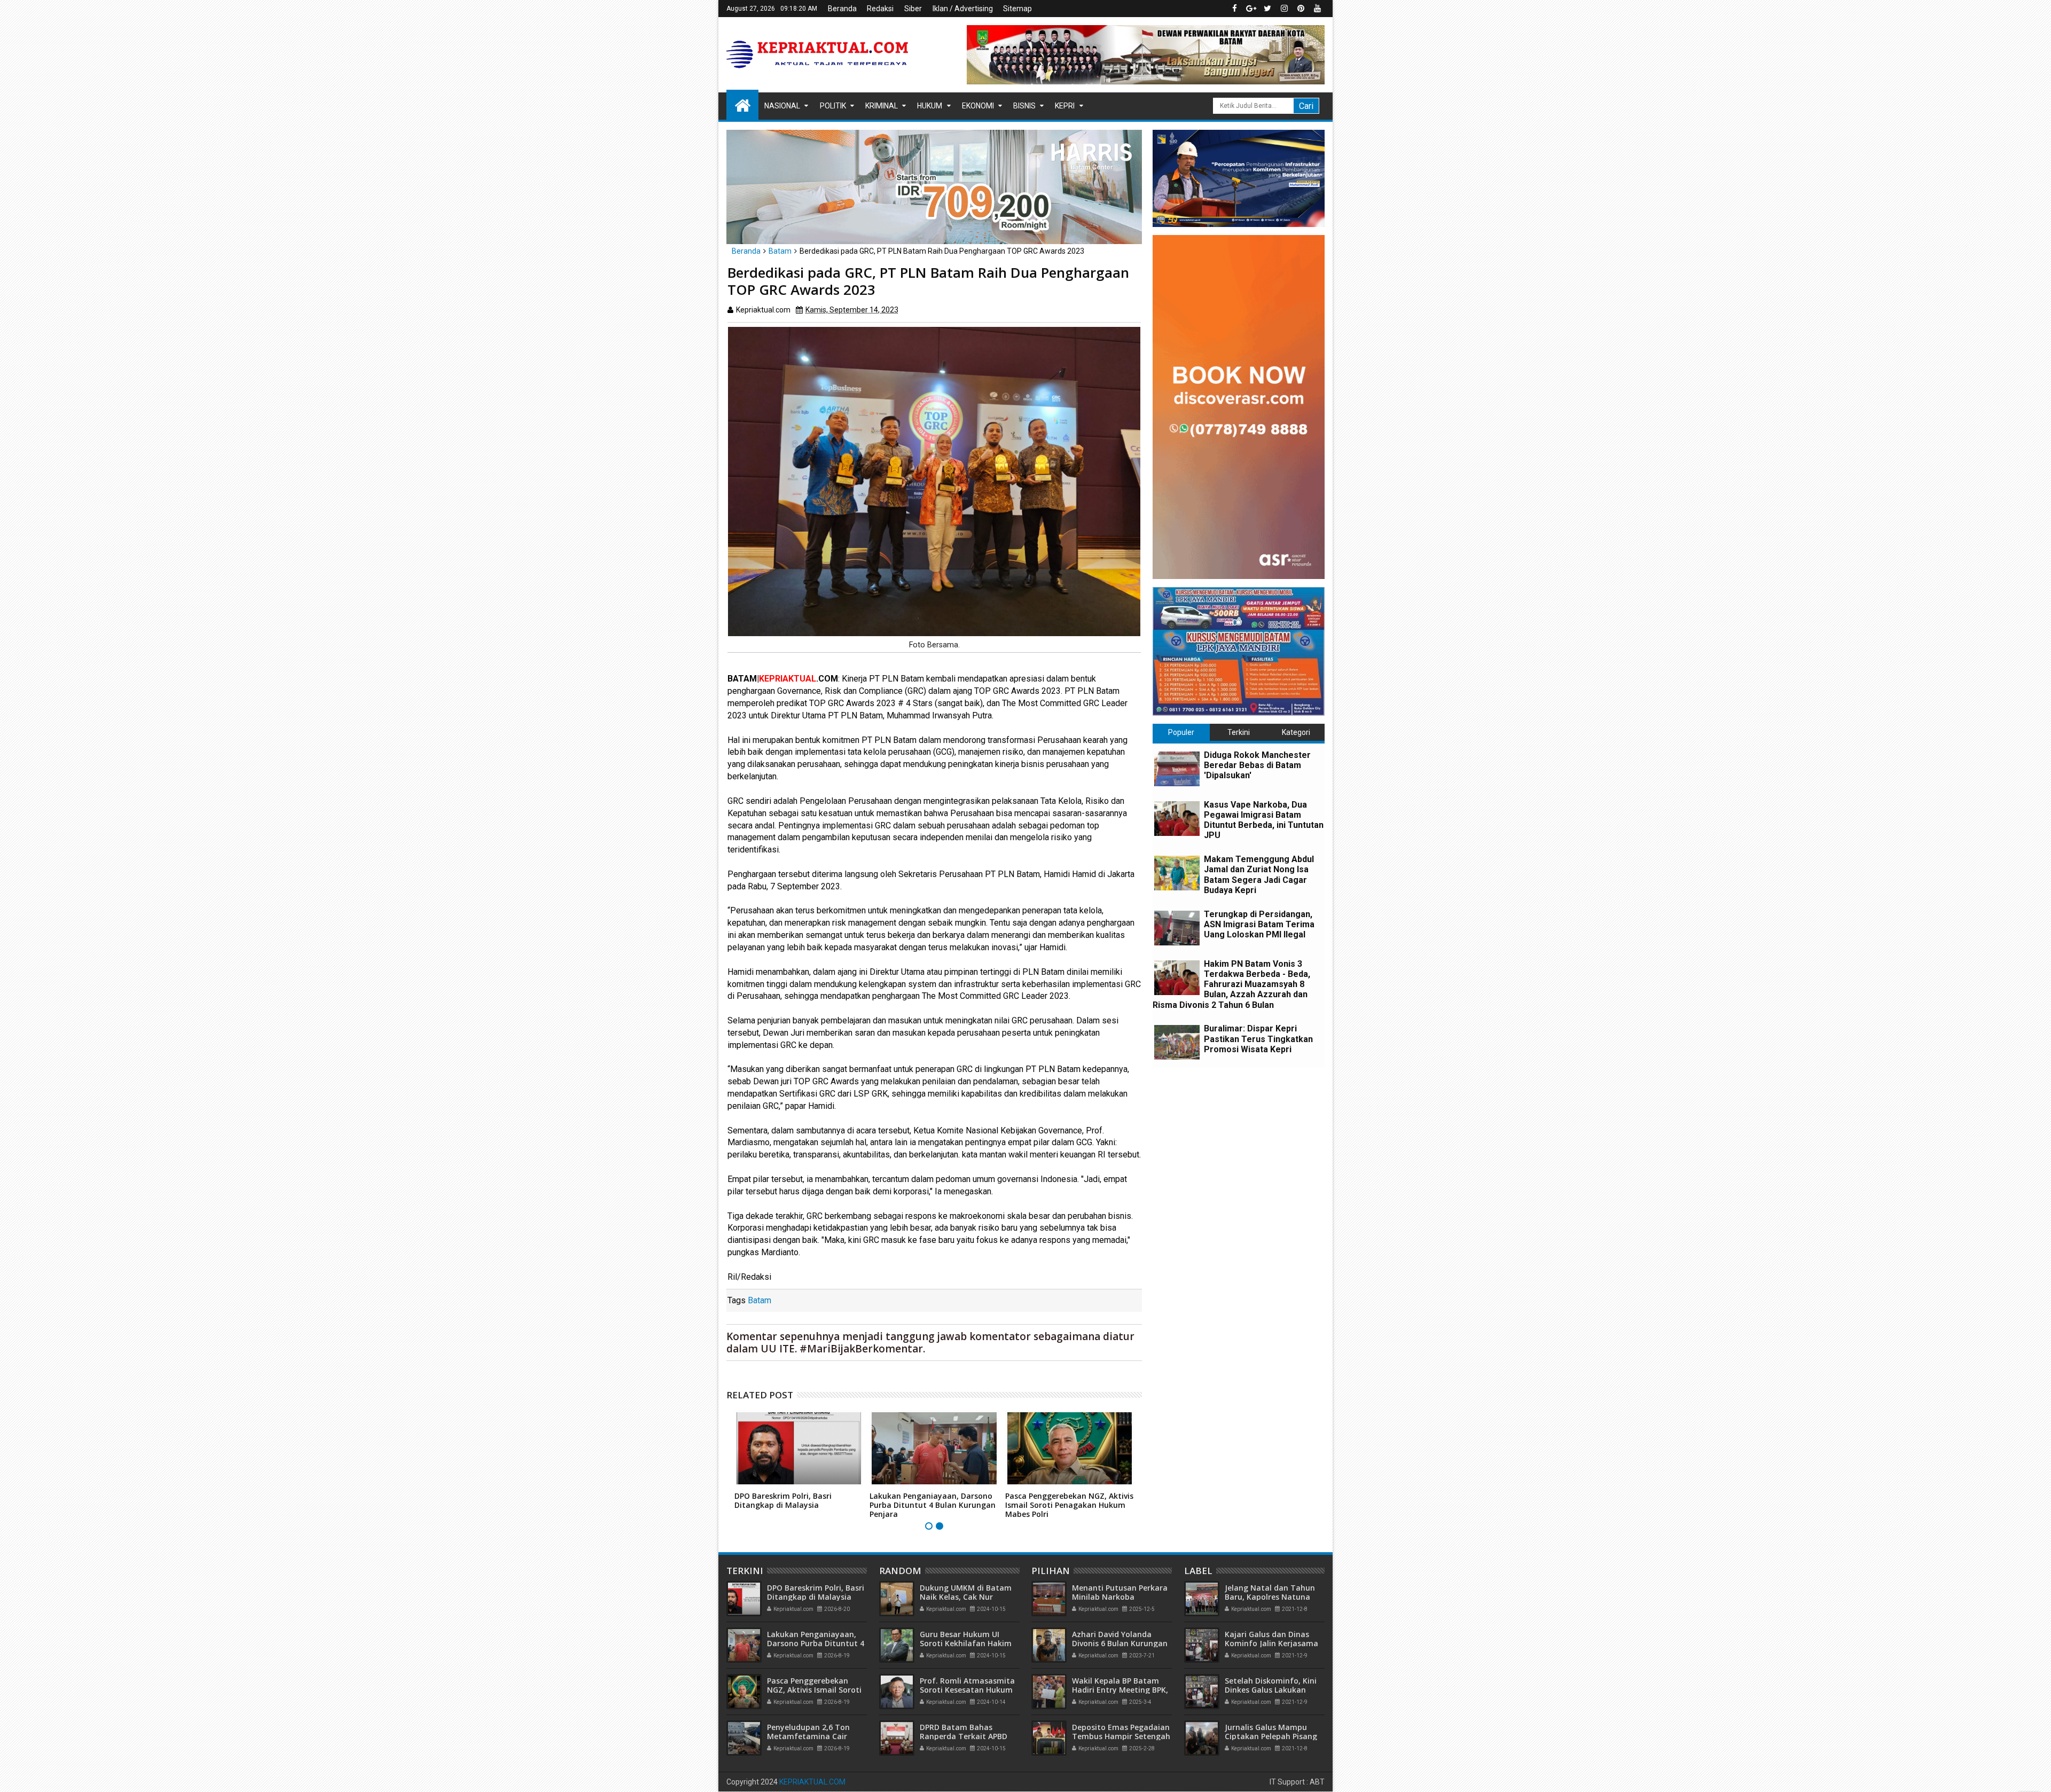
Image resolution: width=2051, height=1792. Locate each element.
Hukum (930, 106)
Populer (1181, 732)
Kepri (1065, 106)
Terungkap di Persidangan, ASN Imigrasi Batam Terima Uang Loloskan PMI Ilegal (1259, 924)
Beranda (842, 9)
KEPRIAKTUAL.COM (812, 1782)
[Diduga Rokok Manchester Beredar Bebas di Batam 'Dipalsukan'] (1177, 769)
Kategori (1296, 732)
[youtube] (1317, 9)
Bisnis (1024, 106)
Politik (833, 106)
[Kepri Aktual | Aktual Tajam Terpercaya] (742, 105)
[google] (1251, 9)
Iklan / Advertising (963, 9)
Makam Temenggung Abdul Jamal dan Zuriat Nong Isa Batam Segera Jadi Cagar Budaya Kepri (1259, 875)
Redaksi (880, 9)
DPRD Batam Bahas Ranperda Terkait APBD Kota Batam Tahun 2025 (966, 1736)
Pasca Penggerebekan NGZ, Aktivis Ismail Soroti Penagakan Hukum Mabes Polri (1069, 1505)
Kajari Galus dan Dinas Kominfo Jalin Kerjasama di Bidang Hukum (1271, 1643)
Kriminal (882, 106)
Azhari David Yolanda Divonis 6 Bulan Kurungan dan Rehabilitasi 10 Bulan (1120, 1643)
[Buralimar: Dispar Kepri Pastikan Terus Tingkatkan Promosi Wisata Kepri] (1177, 1042)
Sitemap (1017, 9)
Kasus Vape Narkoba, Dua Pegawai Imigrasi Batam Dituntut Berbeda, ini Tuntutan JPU (1264, 820)
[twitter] (1267, 9)
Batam (760, 1300)
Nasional (782, 106)
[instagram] (1284, 9)
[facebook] (1234, 9)
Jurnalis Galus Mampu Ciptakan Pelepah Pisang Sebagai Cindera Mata (1271, 1736)
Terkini (1239, 732)
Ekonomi (978, 106)
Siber (913, 9)
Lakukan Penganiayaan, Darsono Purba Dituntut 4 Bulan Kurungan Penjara (933, 1505)
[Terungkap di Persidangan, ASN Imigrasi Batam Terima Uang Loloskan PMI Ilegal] (1177, 928)
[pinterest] (1301, 9)
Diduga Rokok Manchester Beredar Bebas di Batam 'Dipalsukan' (1257, 765)
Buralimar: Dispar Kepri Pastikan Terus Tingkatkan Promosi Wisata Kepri (1258, 1039)
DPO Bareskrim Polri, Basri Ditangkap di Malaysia (783, 1500)
